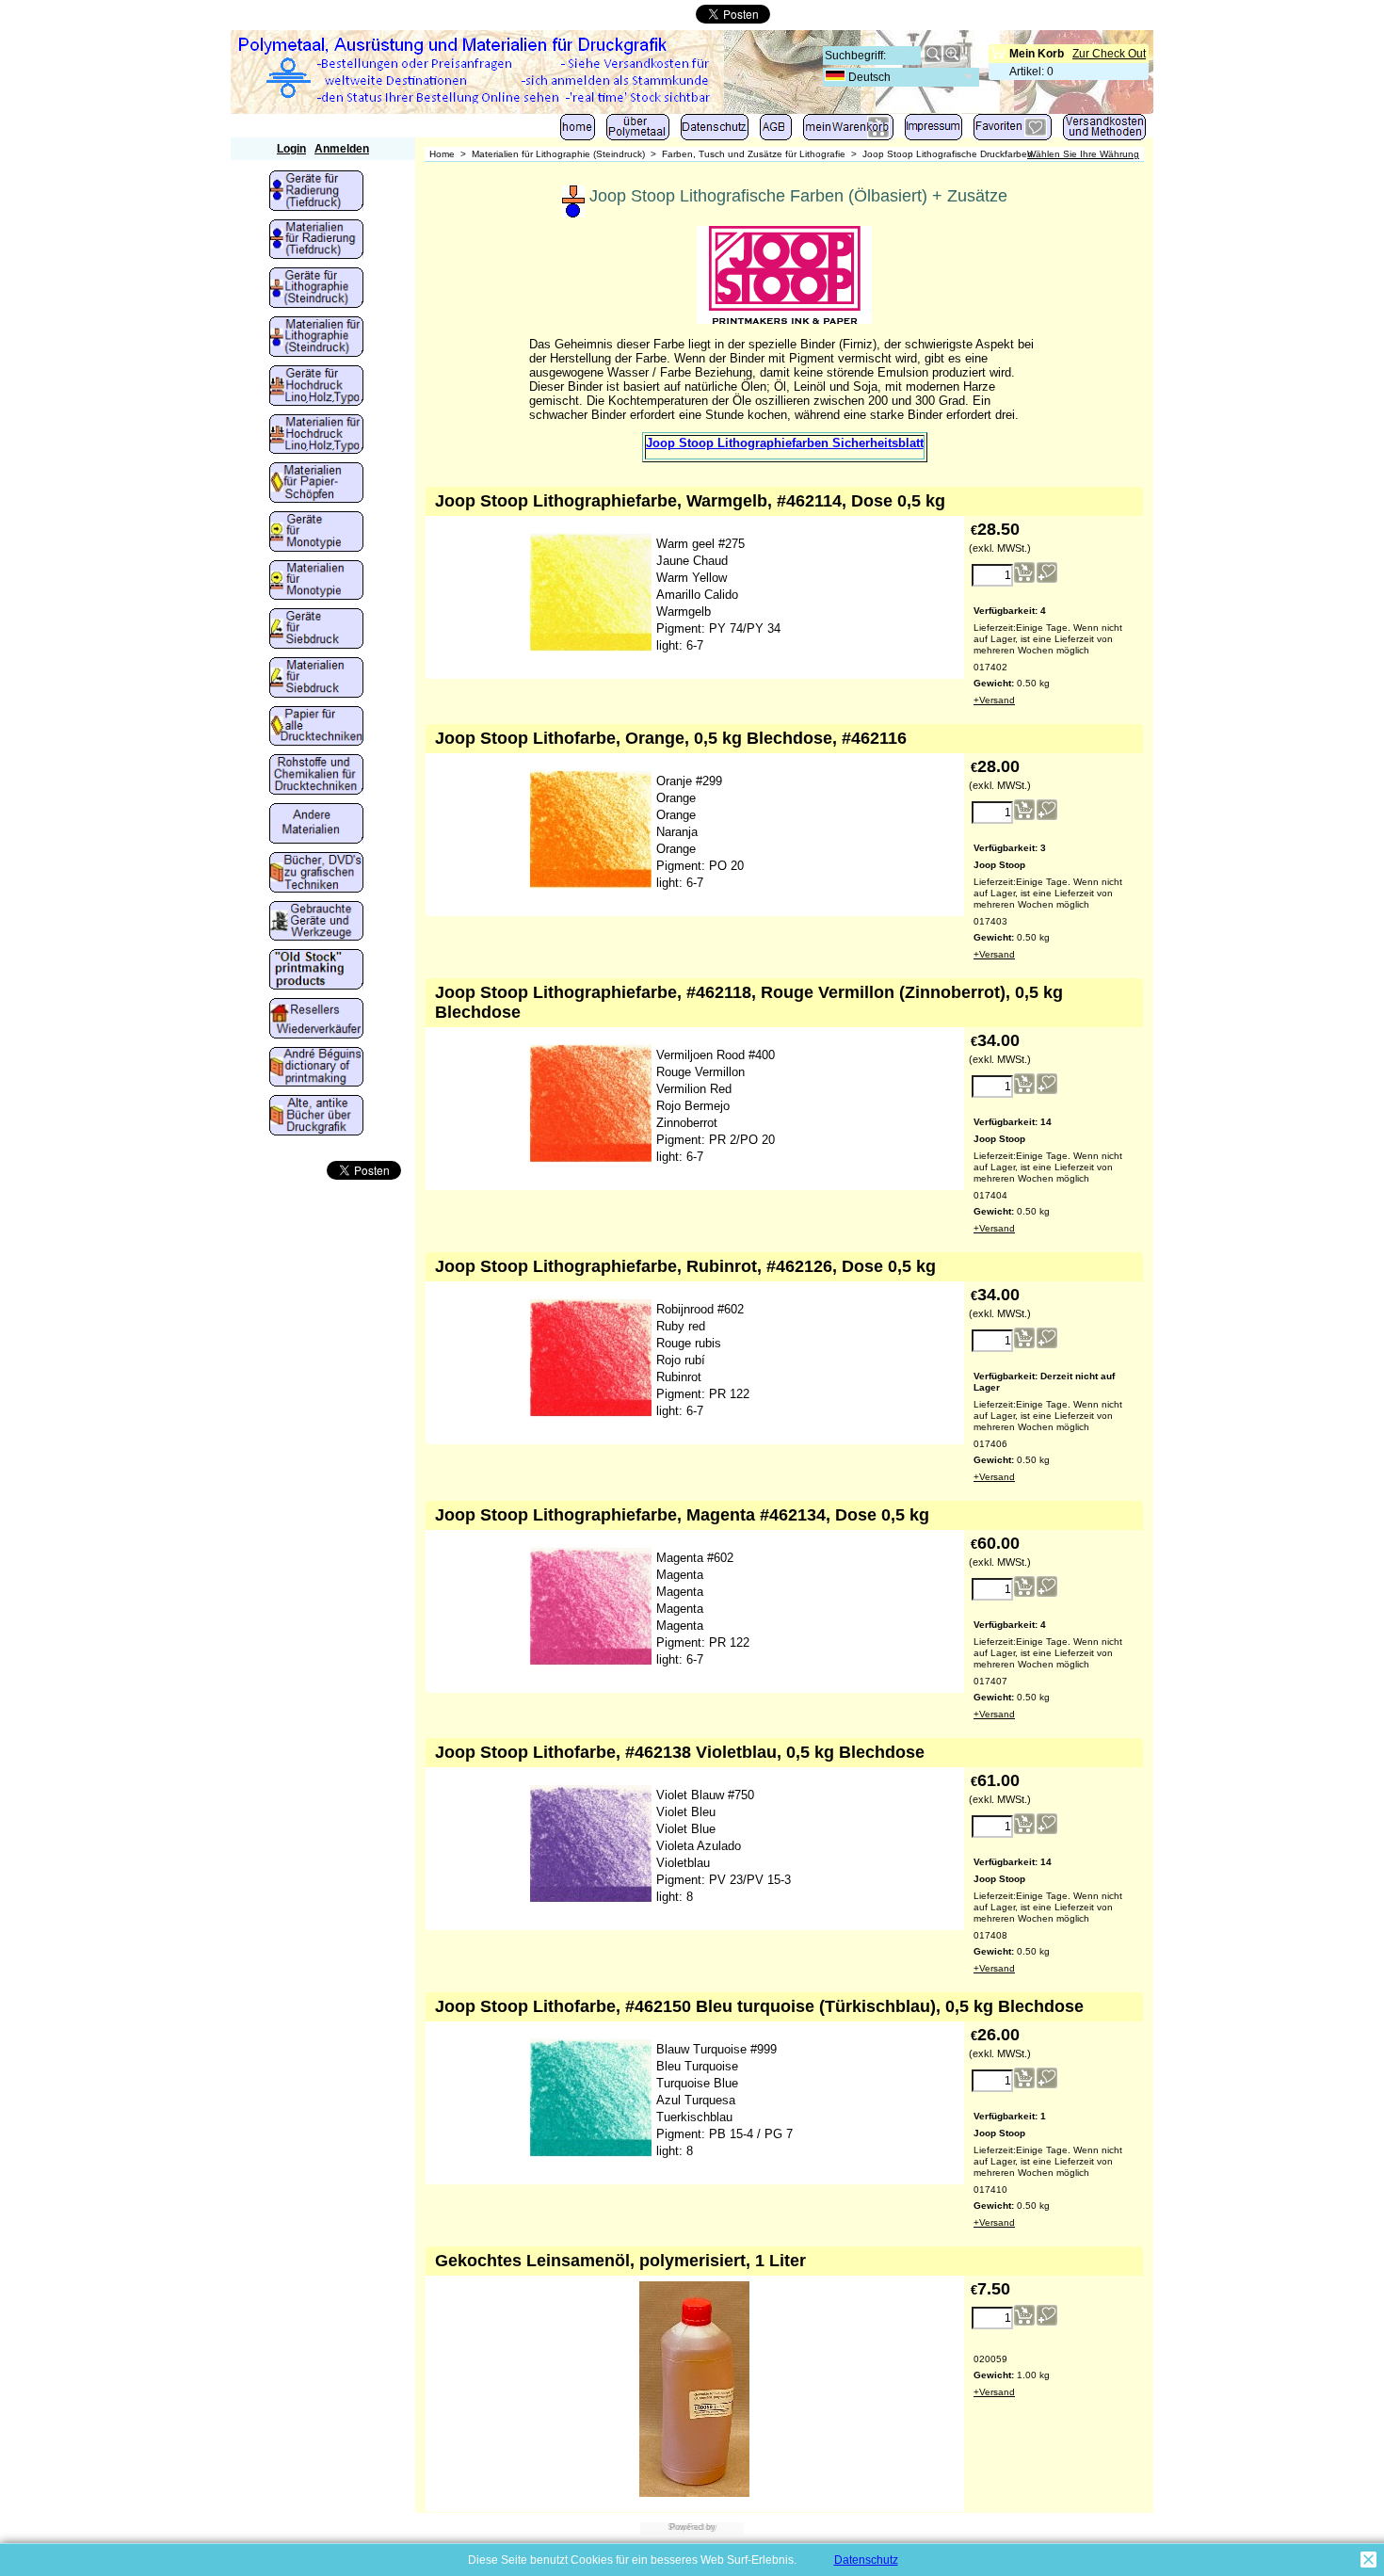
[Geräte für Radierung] (316, 192)
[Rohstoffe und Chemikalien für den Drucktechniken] (316, 776)
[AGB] (776, 131)
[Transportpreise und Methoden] (1104, 131)
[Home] (578, 131)
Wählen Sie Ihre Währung (1083, 154)
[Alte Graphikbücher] (316, 1117)
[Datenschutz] (715, 131)
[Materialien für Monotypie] (316, 582)
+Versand (994, 700)
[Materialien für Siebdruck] (316, 679)
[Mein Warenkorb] (848, 131)
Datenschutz (866, 2560)
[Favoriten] (1013, 131)
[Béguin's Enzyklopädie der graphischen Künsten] (316, 1069)
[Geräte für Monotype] (316, 533)
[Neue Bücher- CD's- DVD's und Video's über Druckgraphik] (316, 874)
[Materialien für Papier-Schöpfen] (316, 484)
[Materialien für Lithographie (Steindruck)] (316, 338)
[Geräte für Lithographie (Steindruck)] (316, 289)
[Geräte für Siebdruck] (316, 630)
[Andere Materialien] (316, 825)
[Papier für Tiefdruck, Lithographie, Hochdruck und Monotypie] (316, 728)
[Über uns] (638, 131)
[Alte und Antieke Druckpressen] (316, 923)
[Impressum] (933, 131)
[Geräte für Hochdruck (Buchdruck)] (316, 387)
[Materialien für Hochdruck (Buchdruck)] (316, 436)
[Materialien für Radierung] (316, 241)
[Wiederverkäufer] (316, 1020)
